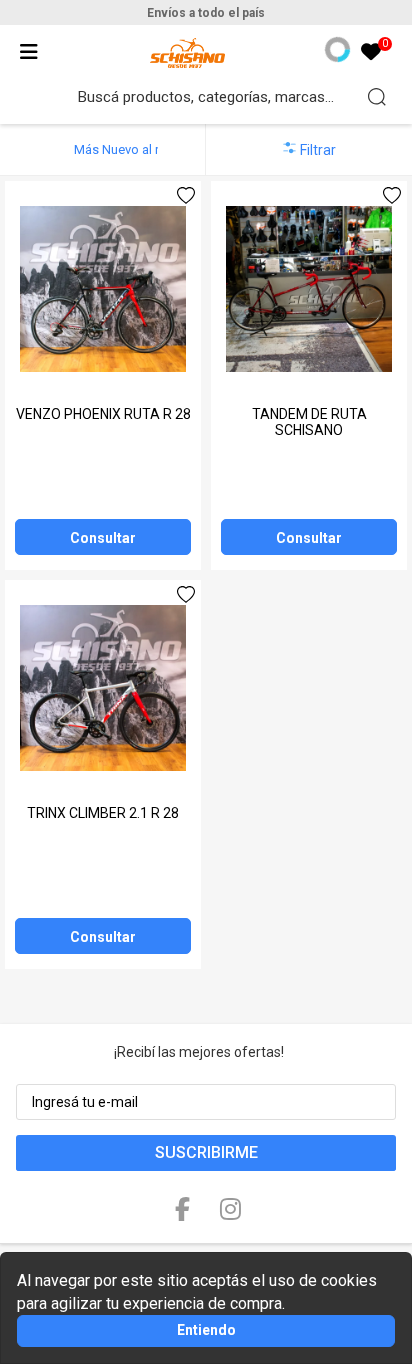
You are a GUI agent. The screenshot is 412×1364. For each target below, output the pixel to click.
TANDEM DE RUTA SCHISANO (309, 422)
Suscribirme (206, 1152)
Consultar (103, 538)
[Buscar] (377, 97)
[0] (371, 53)
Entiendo (206, 1330)
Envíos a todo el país (206, 13)
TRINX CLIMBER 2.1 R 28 (103, 813)
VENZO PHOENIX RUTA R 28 (103, 414)
